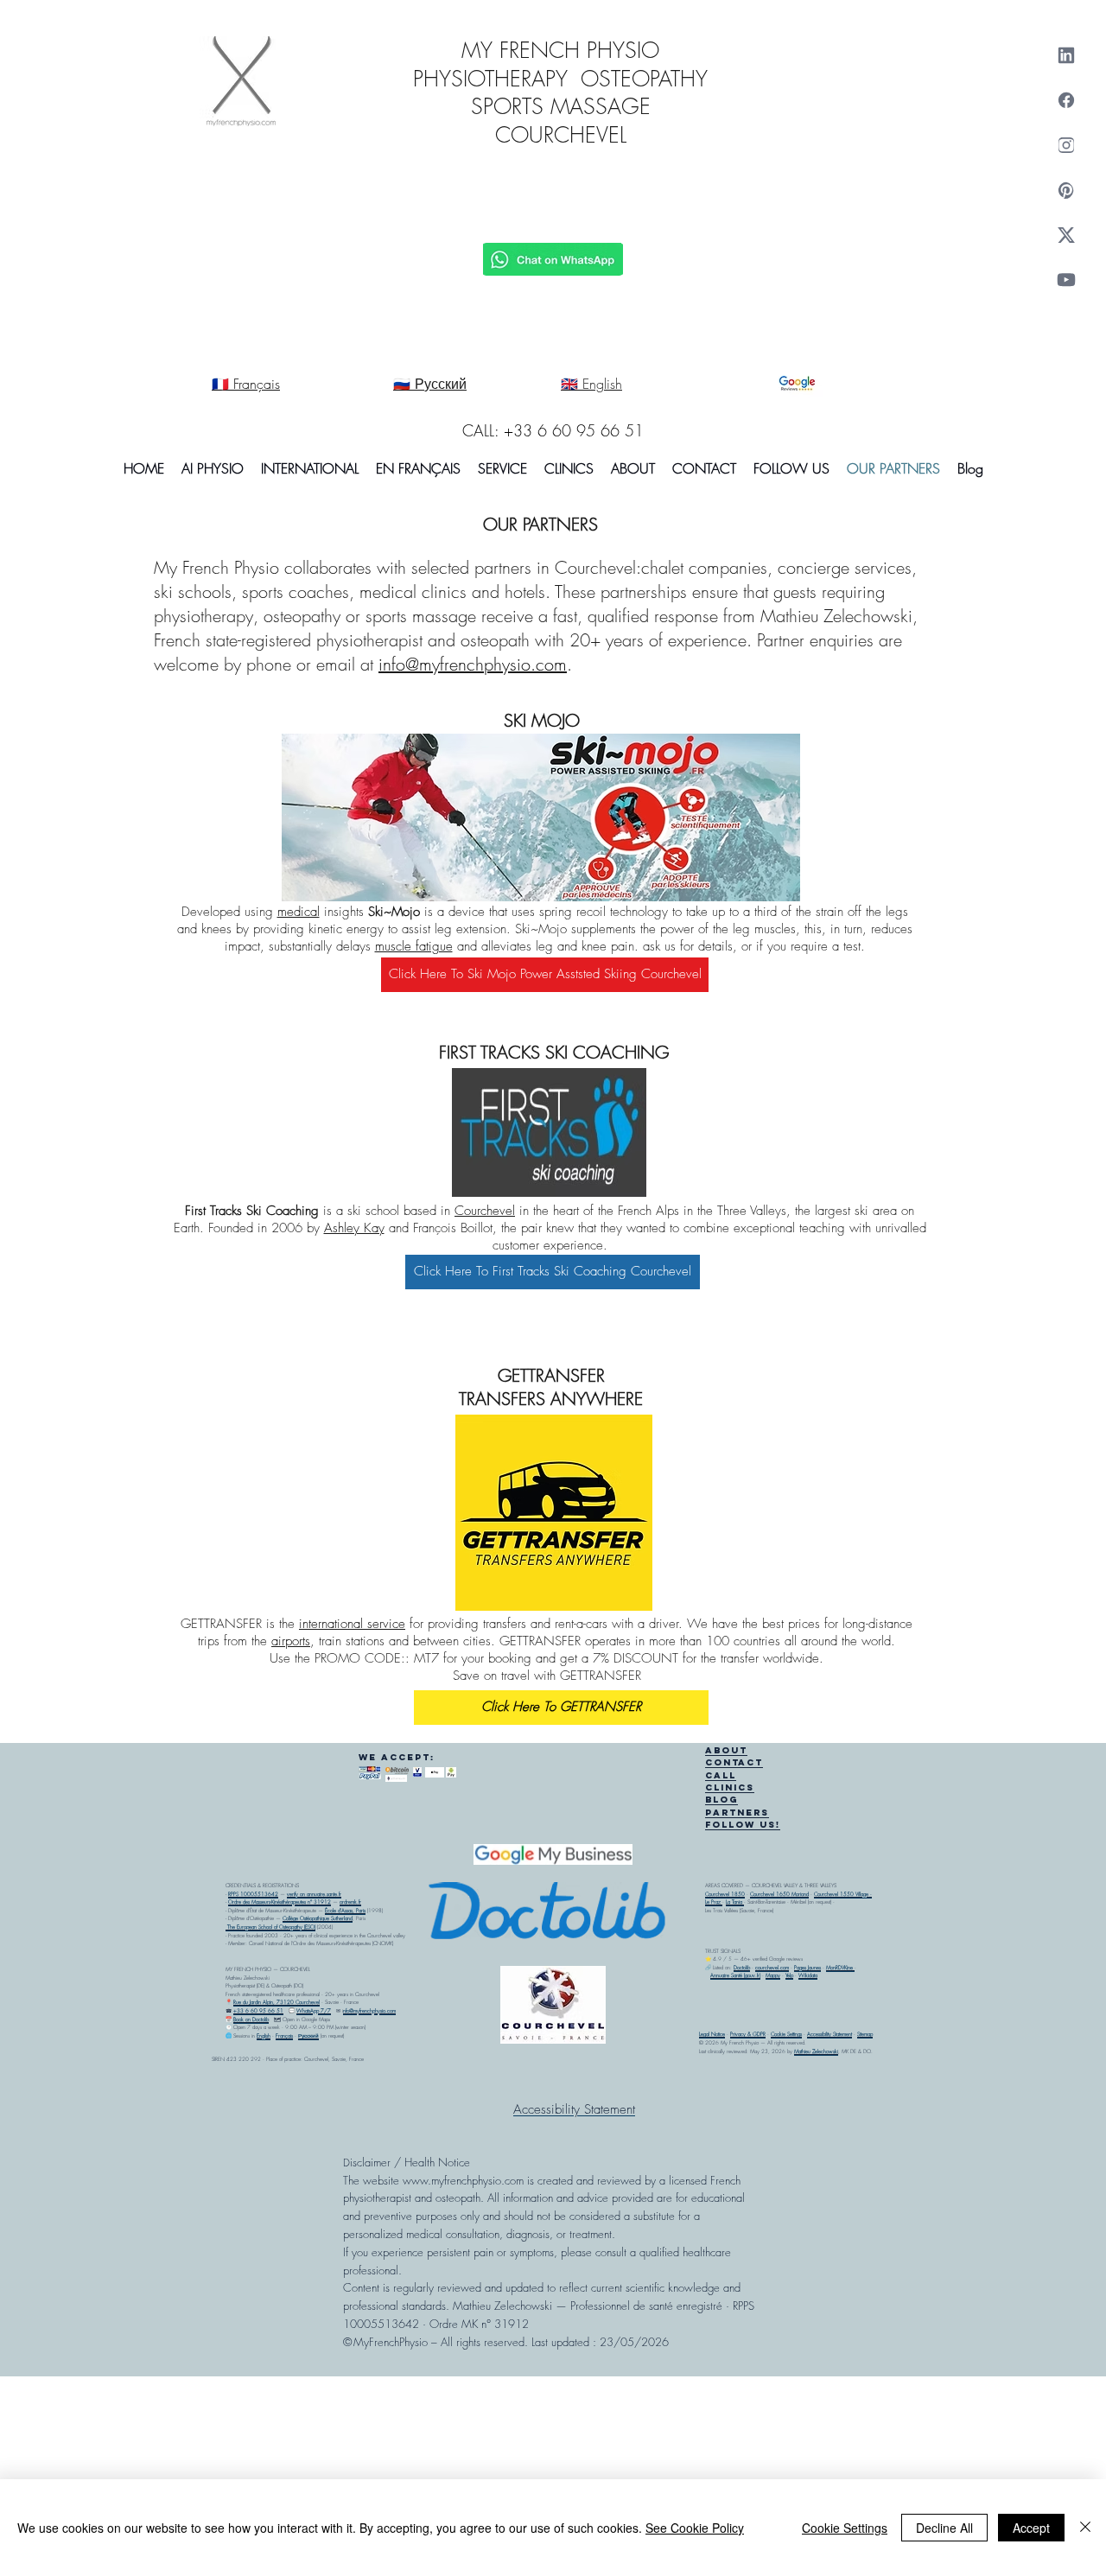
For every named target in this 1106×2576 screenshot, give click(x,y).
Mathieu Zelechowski (816, 2051)
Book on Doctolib (251, 2019)
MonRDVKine (840, 1968)
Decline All (944, 2528)
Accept (1031, 2528)
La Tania (735, 1902)
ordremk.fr (350, 1902)
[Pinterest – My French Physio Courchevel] (1066, 190)
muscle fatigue (414, 946)
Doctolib (742, 1968)
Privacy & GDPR (748, 2034)
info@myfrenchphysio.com (473, 664)
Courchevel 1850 (725, 1894)
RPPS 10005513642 (253, 1894)
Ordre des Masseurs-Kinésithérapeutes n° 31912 (280, 1902)
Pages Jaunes (807, 1968)
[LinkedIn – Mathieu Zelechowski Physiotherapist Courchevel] (1066, 55)
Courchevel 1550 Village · (843, 1894)
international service (352, 1624)
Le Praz (714, 1902)
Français (284, 2036)
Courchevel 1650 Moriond (779, 1894)
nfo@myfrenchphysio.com (369, 2011)
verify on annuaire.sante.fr (314, 1894)
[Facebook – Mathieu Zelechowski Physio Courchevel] (1066, 100)
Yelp (789, 1975)
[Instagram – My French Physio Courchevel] (1066, 145)
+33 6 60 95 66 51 (258, 2011)
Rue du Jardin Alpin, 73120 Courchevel (276, 2002)
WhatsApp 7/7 (314, 2011)
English (264, 2036)
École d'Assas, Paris (345, 1911)
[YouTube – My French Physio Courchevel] (1066, 280)
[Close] (1085, 2528)
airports (291, 1641)
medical (299, 912)
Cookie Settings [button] (845, 2528)
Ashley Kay (354, 1228)
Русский (308, 2036)
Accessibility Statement (829, 2034)
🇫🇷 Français (246, 384)
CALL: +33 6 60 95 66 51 (553, 430)
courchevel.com (772, 1968)
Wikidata (808, 1975)
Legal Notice (712, 2034)
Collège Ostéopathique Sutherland (318, 1918)
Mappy (773, 1975)
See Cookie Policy (695, 2528)
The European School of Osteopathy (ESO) (270, 1927)
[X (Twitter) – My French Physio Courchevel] (1066, 235)
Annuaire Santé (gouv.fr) (735, 1975)
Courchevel (485, 1211)
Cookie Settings (786, 2034)
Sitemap (865, 2034)
